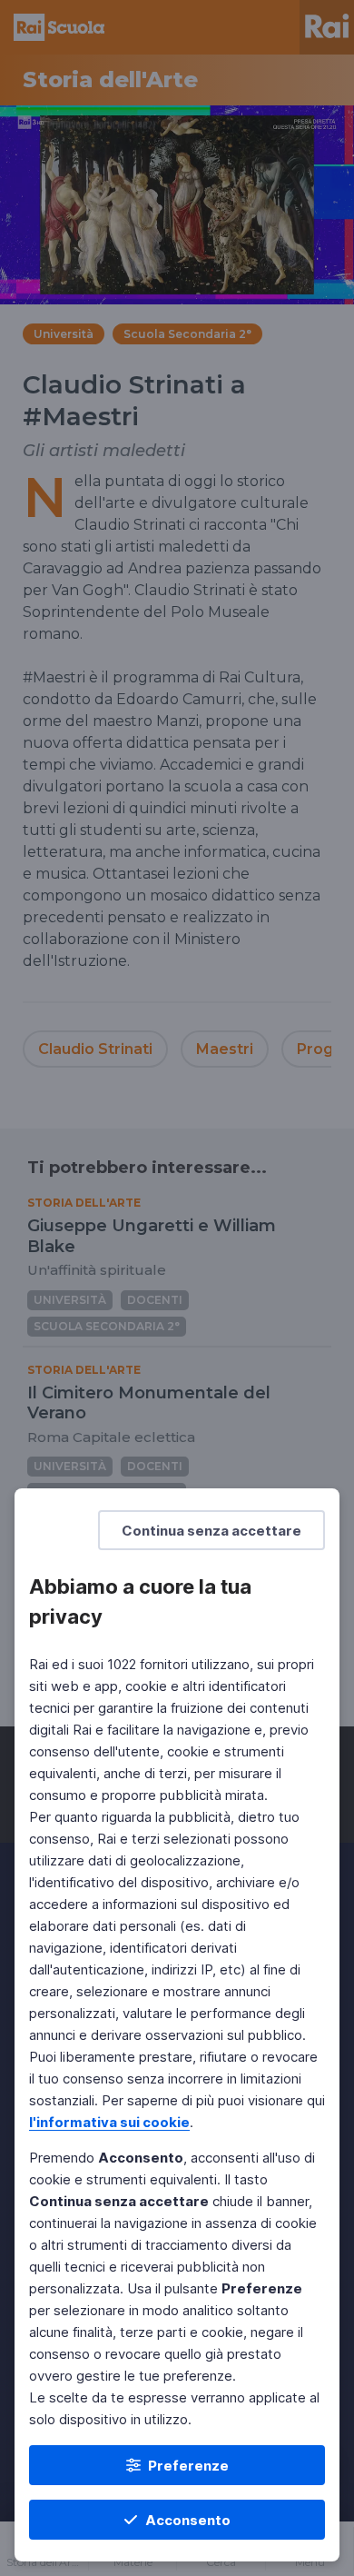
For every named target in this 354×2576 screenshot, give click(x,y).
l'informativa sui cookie (109, 2122)
